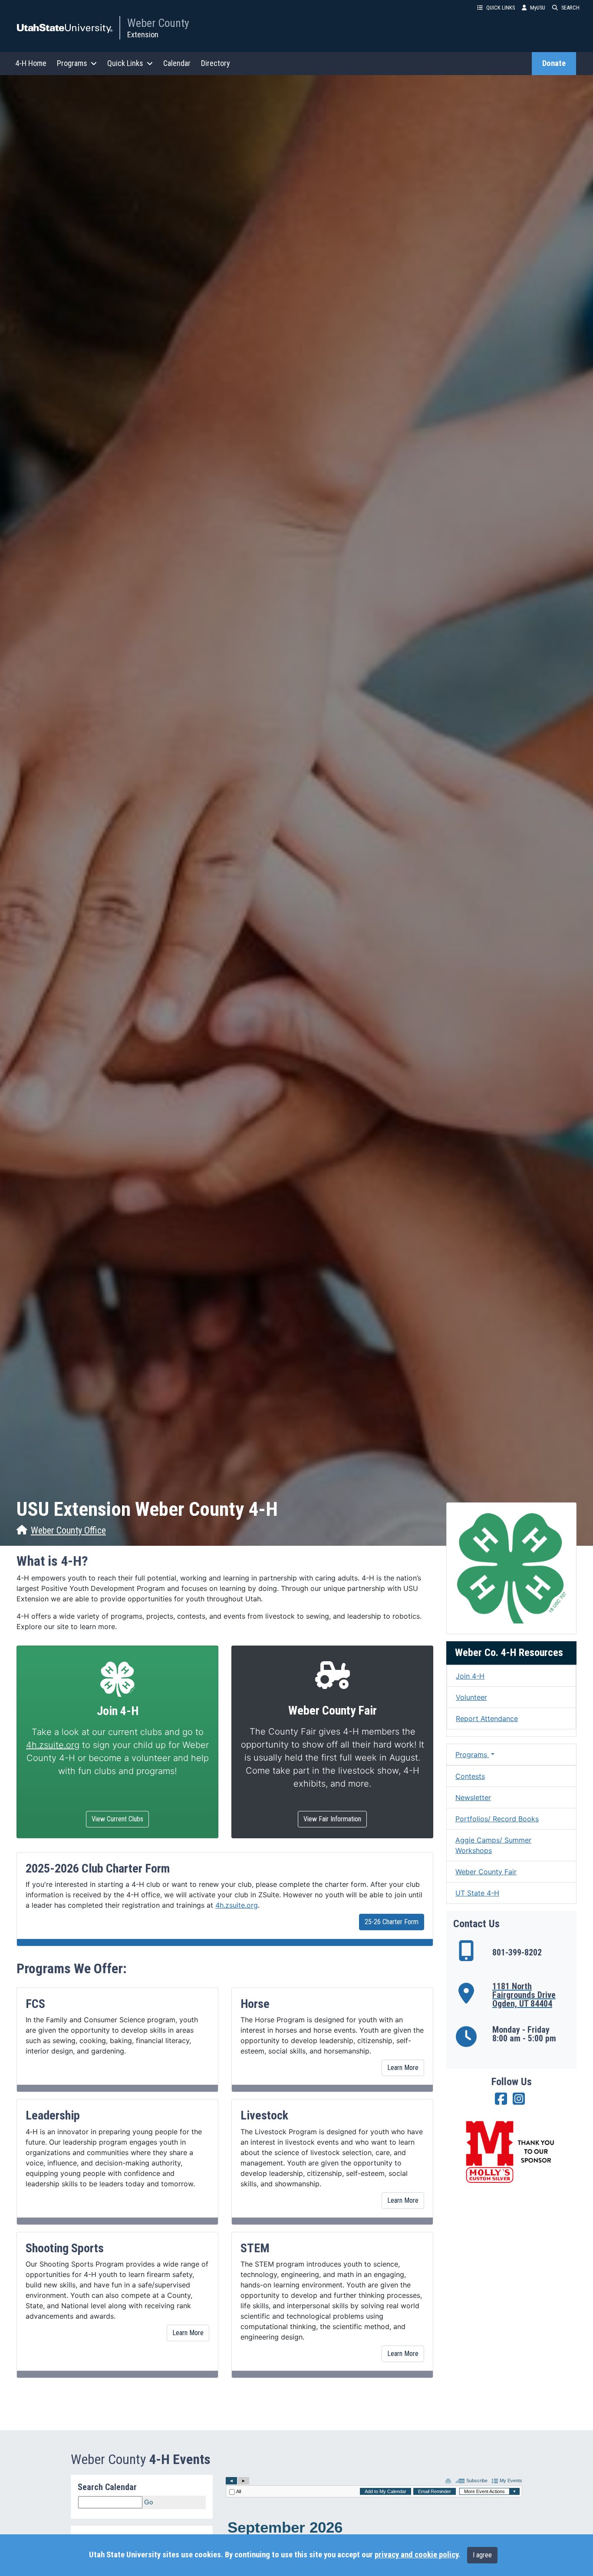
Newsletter (473, 1797)
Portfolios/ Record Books (497, 1819)
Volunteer (471, 1697)
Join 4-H (470, 1676)
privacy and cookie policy (416, 2555)
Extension (143, 34)
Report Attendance (487, 1718)
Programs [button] (72, 63)
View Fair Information (332, 1819)
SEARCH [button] (570, 8)
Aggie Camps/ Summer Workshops (493, 1845)
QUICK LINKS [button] (501, 8)
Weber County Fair (486, 1872)
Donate (554, 63)
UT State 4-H (477, 1893)
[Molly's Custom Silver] (511, 2152)
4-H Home (31, 63)
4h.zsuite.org (53, 1745)
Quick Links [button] (125, 63)
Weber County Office (68, 1530)
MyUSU (538, 8)
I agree (482, 2555)
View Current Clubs (117, 1819)
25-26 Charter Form (392, 1922)
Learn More (403, 2068)
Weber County (158, 23)
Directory (216, 63)
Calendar (177, 63)
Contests (470, 1776)
